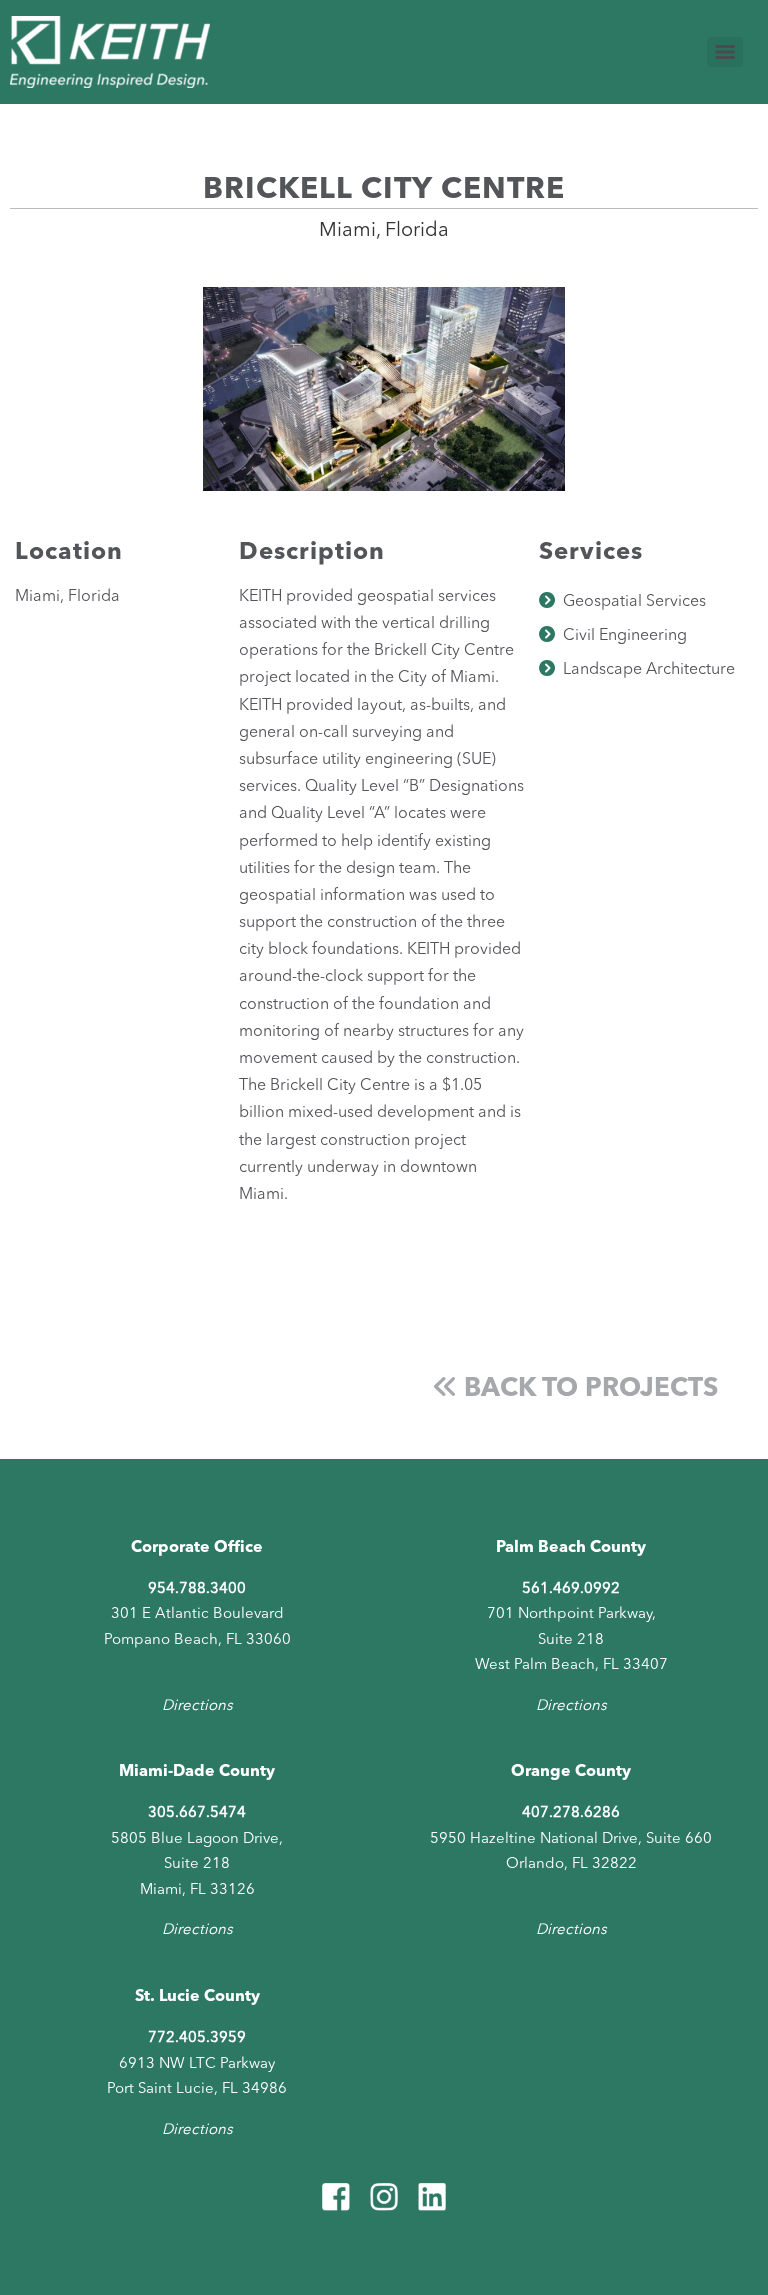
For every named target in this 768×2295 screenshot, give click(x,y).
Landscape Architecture (649, 670)
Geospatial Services (634, 602)
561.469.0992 (571, 1589)
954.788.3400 (197, 1589)
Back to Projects (587, 1389)
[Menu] (725, 52)
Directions (197, 1706)
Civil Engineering (625, 636)
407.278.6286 (571, 1813)
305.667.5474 (197, 1813)
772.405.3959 (197, 2038)
